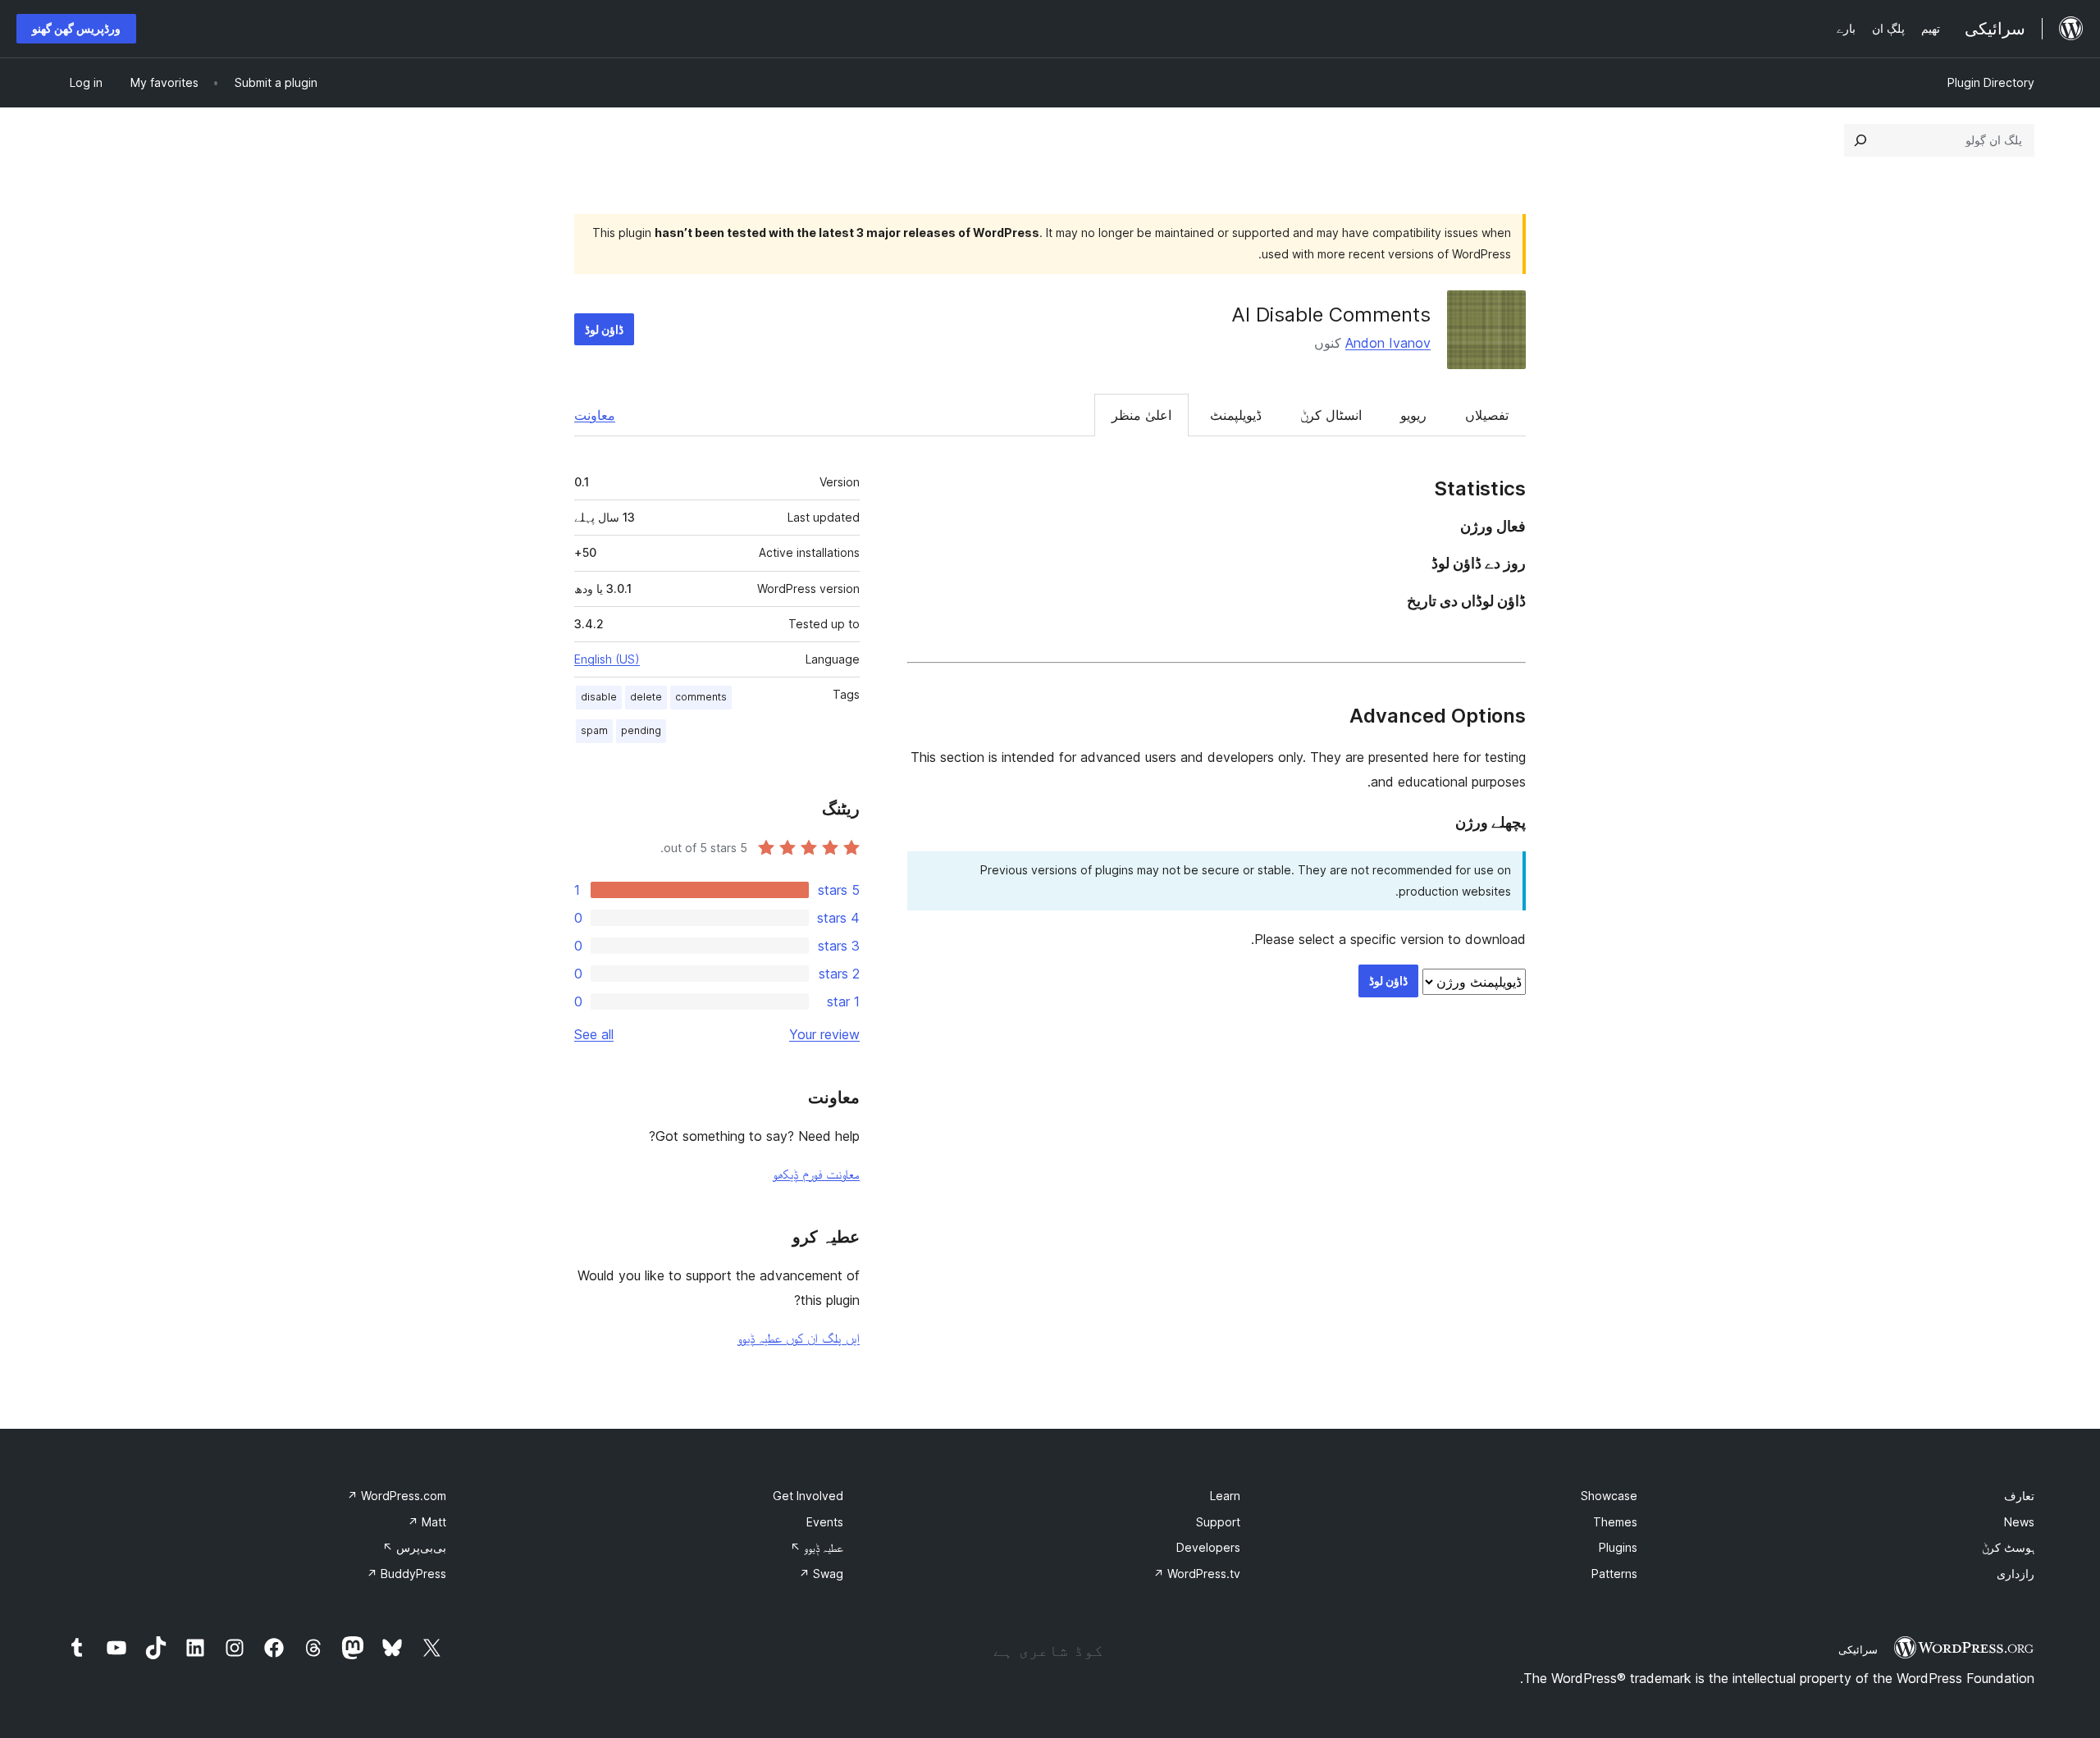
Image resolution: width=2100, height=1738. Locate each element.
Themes (1615, 1522)
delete (646, 697)
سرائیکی (1858, 1649)
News (2019, 1522)
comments (701, 697)
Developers (1208, 1547)
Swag (821, 1574)
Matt (427, 1522)
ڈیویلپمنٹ (1236, 415)
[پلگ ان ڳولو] (1860, 140)
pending (641, 730)
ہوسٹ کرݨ (2008, 1547)
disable (599, 697)
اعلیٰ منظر (1141, 415)
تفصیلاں (1487, 415)
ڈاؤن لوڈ (604, 329)
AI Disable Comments (1331, 315)
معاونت (595, 415)
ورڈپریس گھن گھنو (76, 28)
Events (825, 1522)
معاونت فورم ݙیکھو (816, 1174)
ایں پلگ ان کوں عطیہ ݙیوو (799, 1338)
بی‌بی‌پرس (414, 1547)
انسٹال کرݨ (1331, 415)
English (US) (607, 659)
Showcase (1609, 1496)
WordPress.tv (1197, 1574)
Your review (824, 1034)
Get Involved (808, 1496)
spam (594, 730)
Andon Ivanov (1388, 343)
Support (1218, 1522)
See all (594, 1034)
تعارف (2019, 1496)
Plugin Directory (1991, 82)
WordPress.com (397, 1496)
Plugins (1618, 1547)
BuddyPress (406, 1574)
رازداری (2016, 1574)
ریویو (1413, 415)
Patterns (1614, 1574)
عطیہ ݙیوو (817, 1547)
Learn (1225, 1496)
